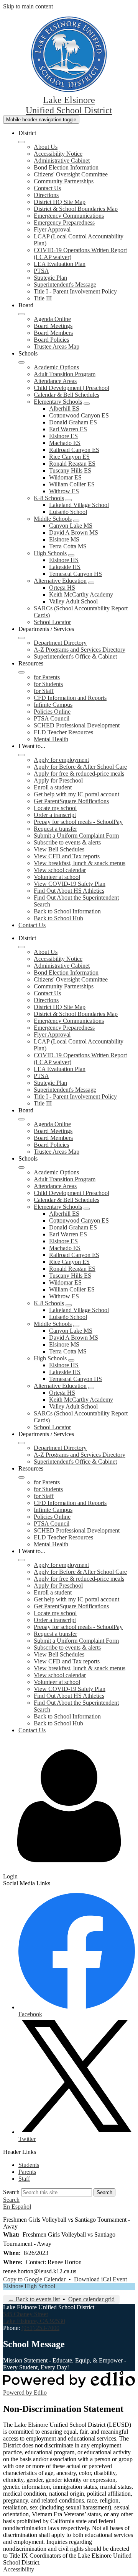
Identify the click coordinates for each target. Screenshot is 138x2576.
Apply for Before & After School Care (80, 767)
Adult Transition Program (65, 374)
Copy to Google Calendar (34, 2279)
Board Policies (51, 340)
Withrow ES (64, 491)
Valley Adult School (73, 601)
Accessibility (19, 2569)
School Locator (52, 622)
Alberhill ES (64, 408)
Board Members (53, 333)
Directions (46, 195)
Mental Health (51, 739)
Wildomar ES (65, 477)
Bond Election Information (66, 167)
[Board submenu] (21, 314)
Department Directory (60, 643)
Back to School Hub (58, 918)
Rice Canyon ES (69, 457)
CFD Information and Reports (70, 698)
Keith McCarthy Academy (81, 594)
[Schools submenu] (21, 362)
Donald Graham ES (73, 422)
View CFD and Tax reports (67, 856)
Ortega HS (62, 588)
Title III (43, 298)
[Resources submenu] (21, 672)
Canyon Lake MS (71, 526)
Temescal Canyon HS (76, 574)
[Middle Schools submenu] (76, 521)
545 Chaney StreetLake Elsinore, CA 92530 (34, 2318)
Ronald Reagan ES (72, 464)
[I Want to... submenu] (21, 755)
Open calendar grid (91, 2299)
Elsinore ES (63, 436)
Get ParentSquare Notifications (71, 801)
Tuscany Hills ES (70, 470)
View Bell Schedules (59, 849)
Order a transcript (55, 815)
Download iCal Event (100, 2279)
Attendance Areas (55, 381)
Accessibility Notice (58, 154)
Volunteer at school (57, 877)
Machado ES (65, 443)
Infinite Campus (53, 705)
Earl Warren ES (68, 429)
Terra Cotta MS (68, 546)
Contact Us (47, 188)
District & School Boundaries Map (76, 209)
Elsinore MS (64, 539)
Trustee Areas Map (57, 346)
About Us (46, 147)
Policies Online (52, 712)
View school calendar (60, 870)
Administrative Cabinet (62, 161)
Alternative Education (60, 581)
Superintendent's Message (65, 285)
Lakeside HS (65, 567)
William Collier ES (72, 484)
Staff (24, 2179)
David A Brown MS (74, 532)
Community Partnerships (64, 181)
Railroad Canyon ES (74, 450)
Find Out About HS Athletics (69, 891)
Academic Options (56, 367)
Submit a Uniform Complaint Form (76, 836)
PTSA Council (52, 718)
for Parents (47, 677)
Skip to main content (28, 6)
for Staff (44, 691)
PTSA (41, 271)
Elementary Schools (58, 402)
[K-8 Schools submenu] (69, 500)
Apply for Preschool (58, 780)
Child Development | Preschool (71, 388)
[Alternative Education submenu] (91, 583)
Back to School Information (67, 911)
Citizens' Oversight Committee (71, 174)
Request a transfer (55, 829)
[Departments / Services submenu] (21, 638)
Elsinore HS (64, 560)
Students (29, 2165)
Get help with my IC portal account (76, 794)
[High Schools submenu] (71, 555)
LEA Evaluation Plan (60, 264)
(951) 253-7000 (40, 2328)
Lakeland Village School (79, 505)
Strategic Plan (50, 278)
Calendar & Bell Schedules (67, 395)
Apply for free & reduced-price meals (79, 774)
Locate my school (55, 808)
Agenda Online (52, 319)
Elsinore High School (29, 2286)
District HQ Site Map (60, 202)
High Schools (50, 553)
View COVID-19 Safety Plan (70, 884)
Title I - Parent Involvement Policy (75, 291)
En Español (17, 2207)
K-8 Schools (49, 498)
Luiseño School (68, 512)
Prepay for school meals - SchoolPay (78, 822)
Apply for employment (61, 760)
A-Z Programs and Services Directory (80, 650)
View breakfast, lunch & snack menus (80, 863)
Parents (27, 2172)
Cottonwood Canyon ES (79, 415)
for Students (48, 684)
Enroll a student (53, 787)
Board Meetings (53, 326)
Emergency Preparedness (64, 223)
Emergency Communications (69, 216)
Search (11, 2192)
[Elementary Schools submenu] (87, 404)
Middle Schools (53, 519)
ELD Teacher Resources (63, 732)
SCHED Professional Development (77, 725)
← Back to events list (34, 2299)
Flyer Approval (52, 229)
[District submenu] (21, 142)
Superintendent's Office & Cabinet (75, 656)
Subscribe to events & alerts (67, 842)
